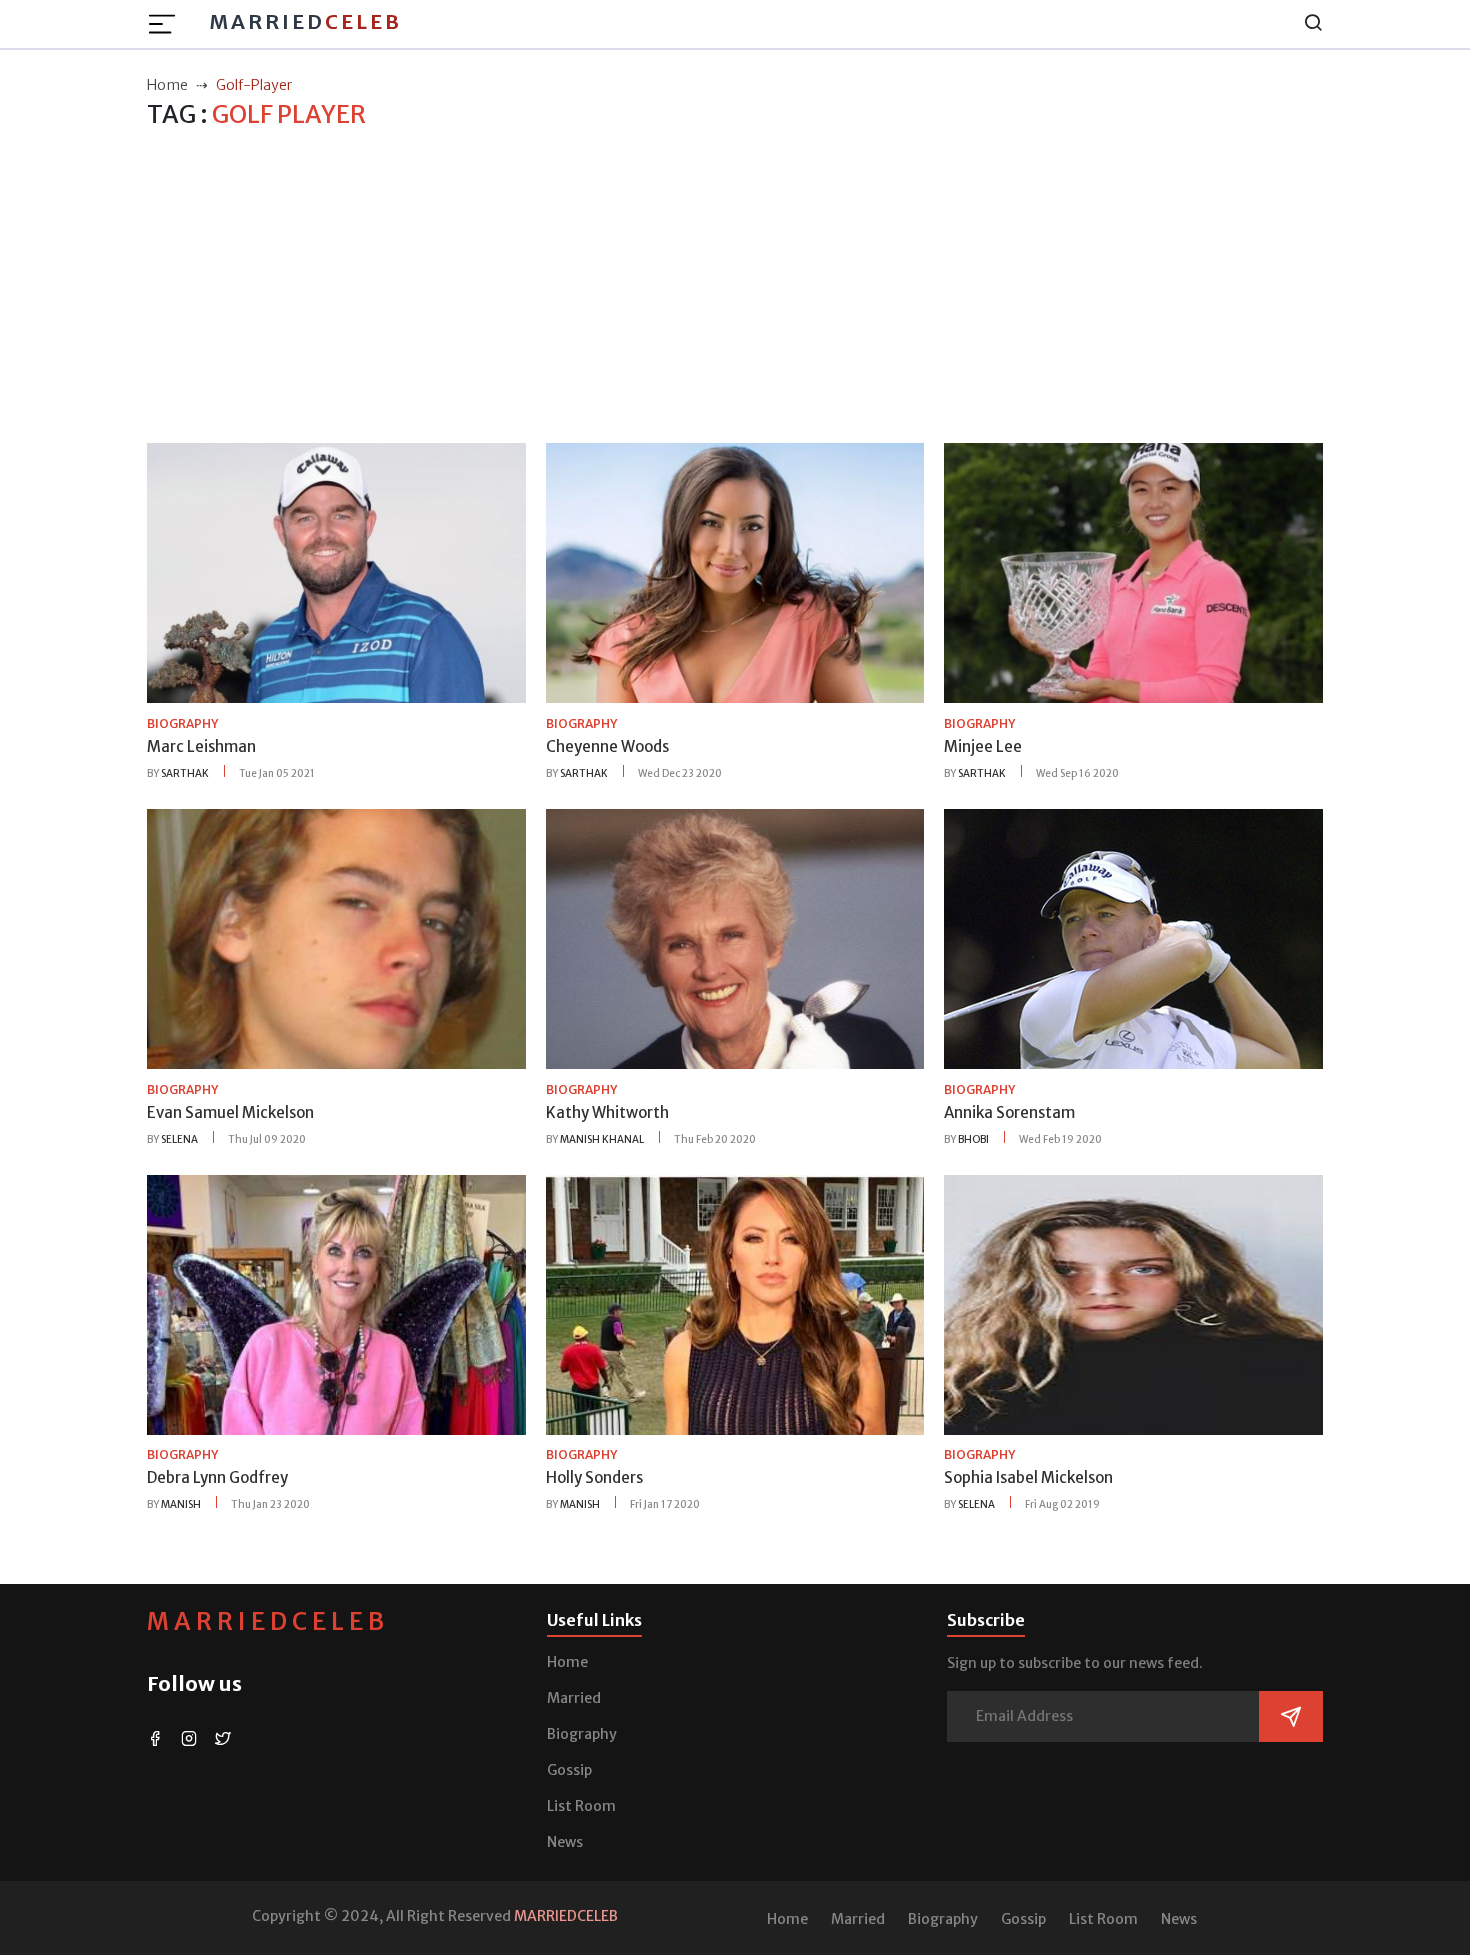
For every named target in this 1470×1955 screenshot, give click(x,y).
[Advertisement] (735, 287)
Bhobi (973, 1139)
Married (305, 21)
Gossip (569, 1770)
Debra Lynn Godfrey (217, 1477)
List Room (581, 1806)
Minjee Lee (983, 746)
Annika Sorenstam (1009, 1112)
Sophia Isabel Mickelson (1028, 1477)
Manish (181, 1504)
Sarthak (185, 773)
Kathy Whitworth (607, 1112)
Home (567, 1662)
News (565, 1842)
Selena (179, 1139)
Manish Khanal (602, 1139)
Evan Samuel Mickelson (230, 1112)
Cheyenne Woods (607, 746)
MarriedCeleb (268, 1621)
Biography (582, 1734)
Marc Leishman (201, 746)
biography (182, 723)
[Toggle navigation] (168, 24)
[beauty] (336, 572)
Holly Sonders (594, 1477)
